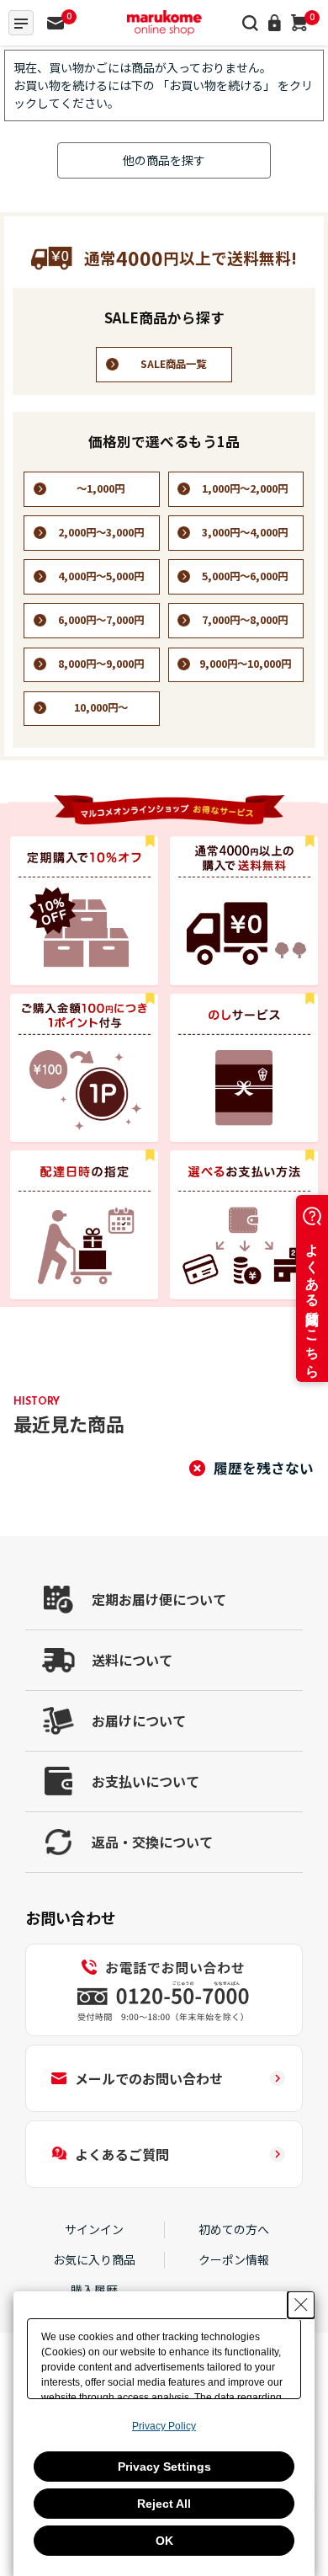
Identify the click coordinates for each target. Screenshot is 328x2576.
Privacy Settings (164, 2467)
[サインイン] (275, 23)
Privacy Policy (164, 2426)
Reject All (164, 2504)
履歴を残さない (264, 1468)
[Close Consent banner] (301, 2305)
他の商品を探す (164, 160)
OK (164, 2541)
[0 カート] (299, 23)
